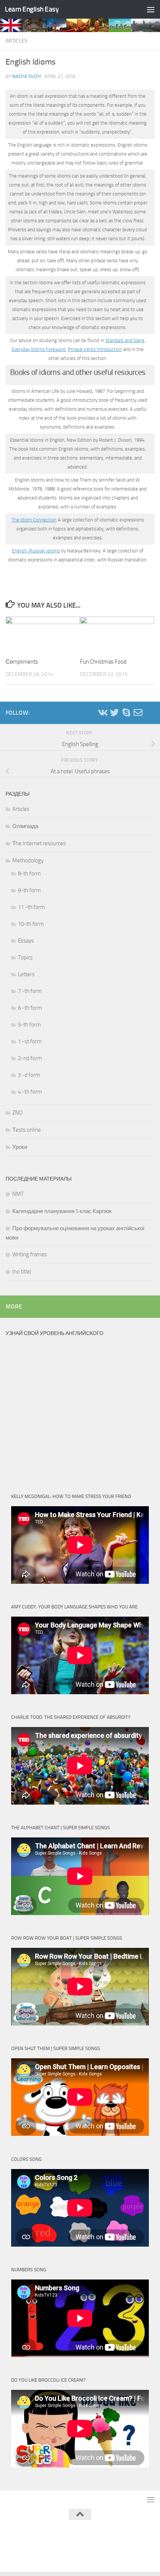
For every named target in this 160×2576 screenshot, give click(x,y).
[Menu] (151, 9)
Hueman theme (117, 2534)
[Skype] (126, 712)
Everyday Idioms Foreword (39, 349)
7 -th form (30, 991)
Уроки (20, 1147)
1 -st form (30, 1041)
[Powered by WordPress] (55, 2534)
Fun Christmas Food (103, 662)
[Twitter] (114, 712)
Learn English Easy (32, 9)
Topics (25, 958)
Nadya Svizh (27, 76)
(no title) (22, 1272)
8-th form (29, 874)
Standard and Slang (125, 340)
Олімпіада (25, 826)
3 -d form (29, 1075)
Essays (26, 941)
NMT (18, 1194)
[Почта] (138, 712)
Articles (17, 41)
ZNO (17, 1113)
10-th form (31, 924)
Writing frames (30, 1254)
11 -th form (31, 907)
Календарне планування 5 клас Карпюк (62, 1211)
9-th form (29, 890)
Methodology (28, 861)
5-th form (29, 1025)
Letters (26, 974)
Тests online (27, 1130)
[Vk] (102, 712)
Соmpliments (22, 662)
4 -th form (30, 1092)
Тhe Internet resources (39, 843)
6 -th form (30, 1008)
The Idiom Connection (34, 520)
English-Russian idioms (36, 551)
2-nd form (30, 1058)
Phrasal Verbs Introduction (95, 349)
